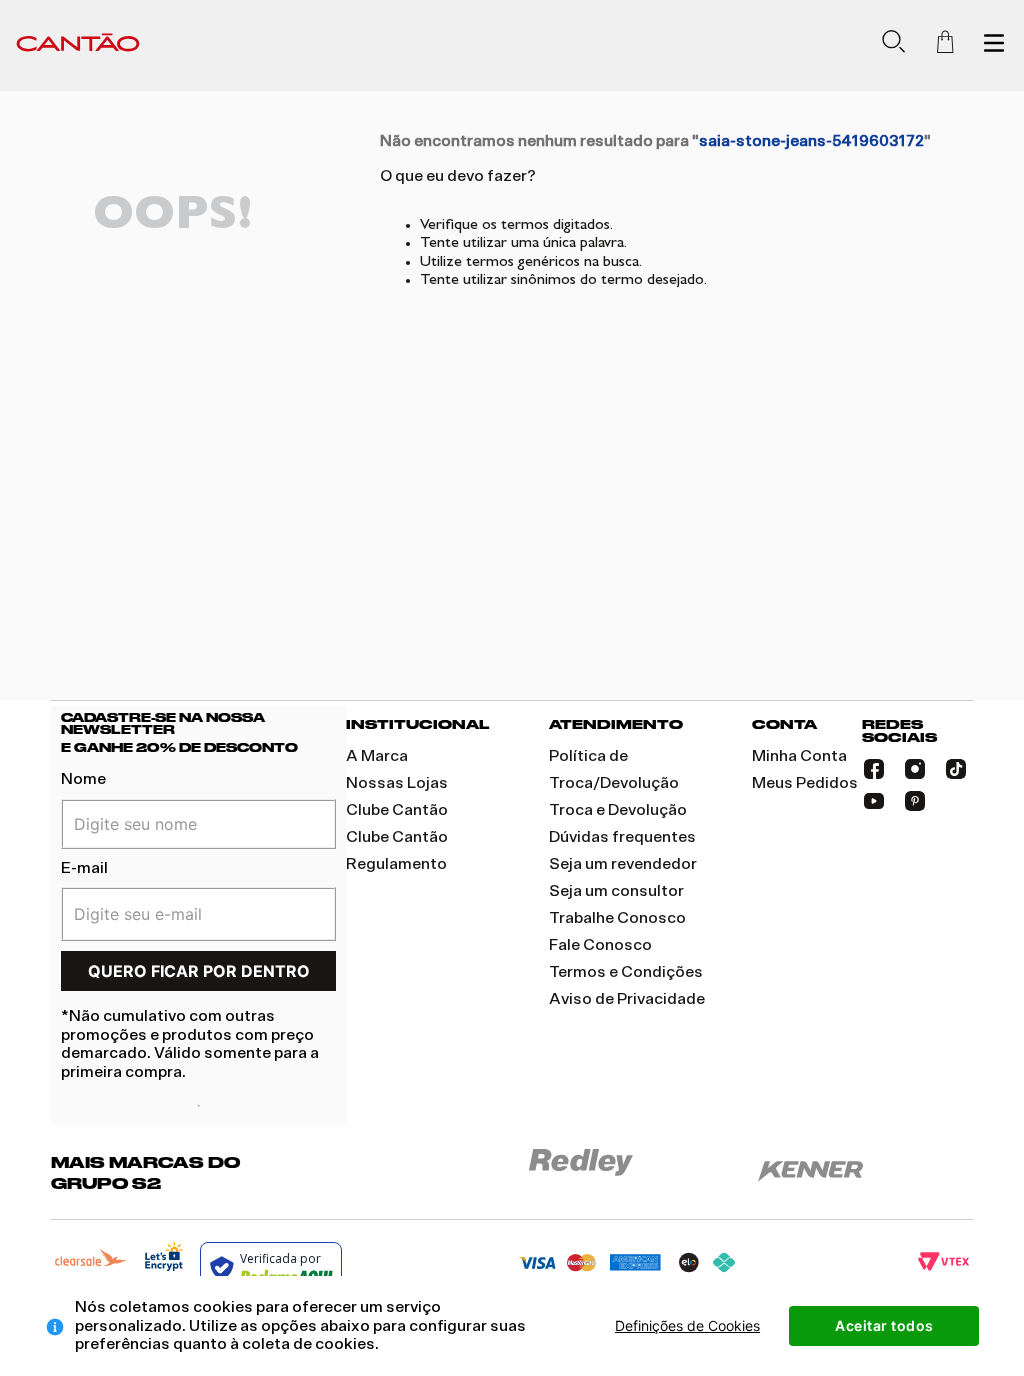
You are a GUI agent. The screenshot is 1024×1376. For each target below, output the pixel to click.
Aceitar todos (884, 1325)
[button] (893, 45)
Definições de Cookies (687, 1325)
